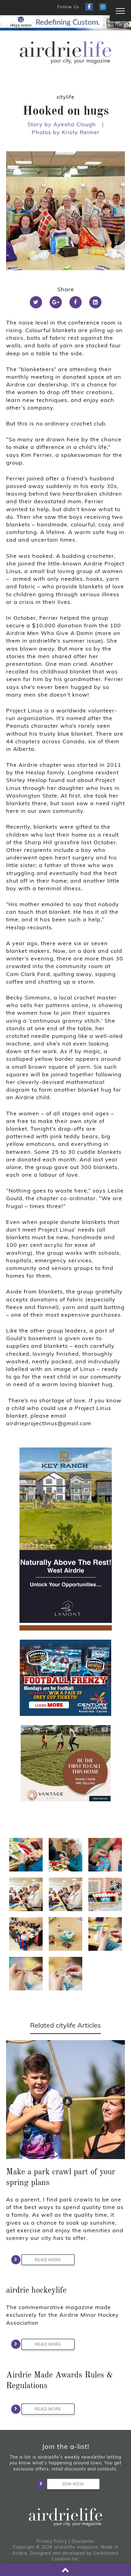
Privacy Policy (52, 2541)
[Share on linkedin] (95, 302)
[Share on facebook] (76, 302)
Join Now (73, 2484)
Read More (48, 2260)
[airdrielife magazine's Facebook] (89, 7)
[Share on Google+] (56, 302)
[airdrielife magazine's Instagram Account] (103, 7)
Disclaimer (83, 2541)
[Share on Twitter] (36, 302)
